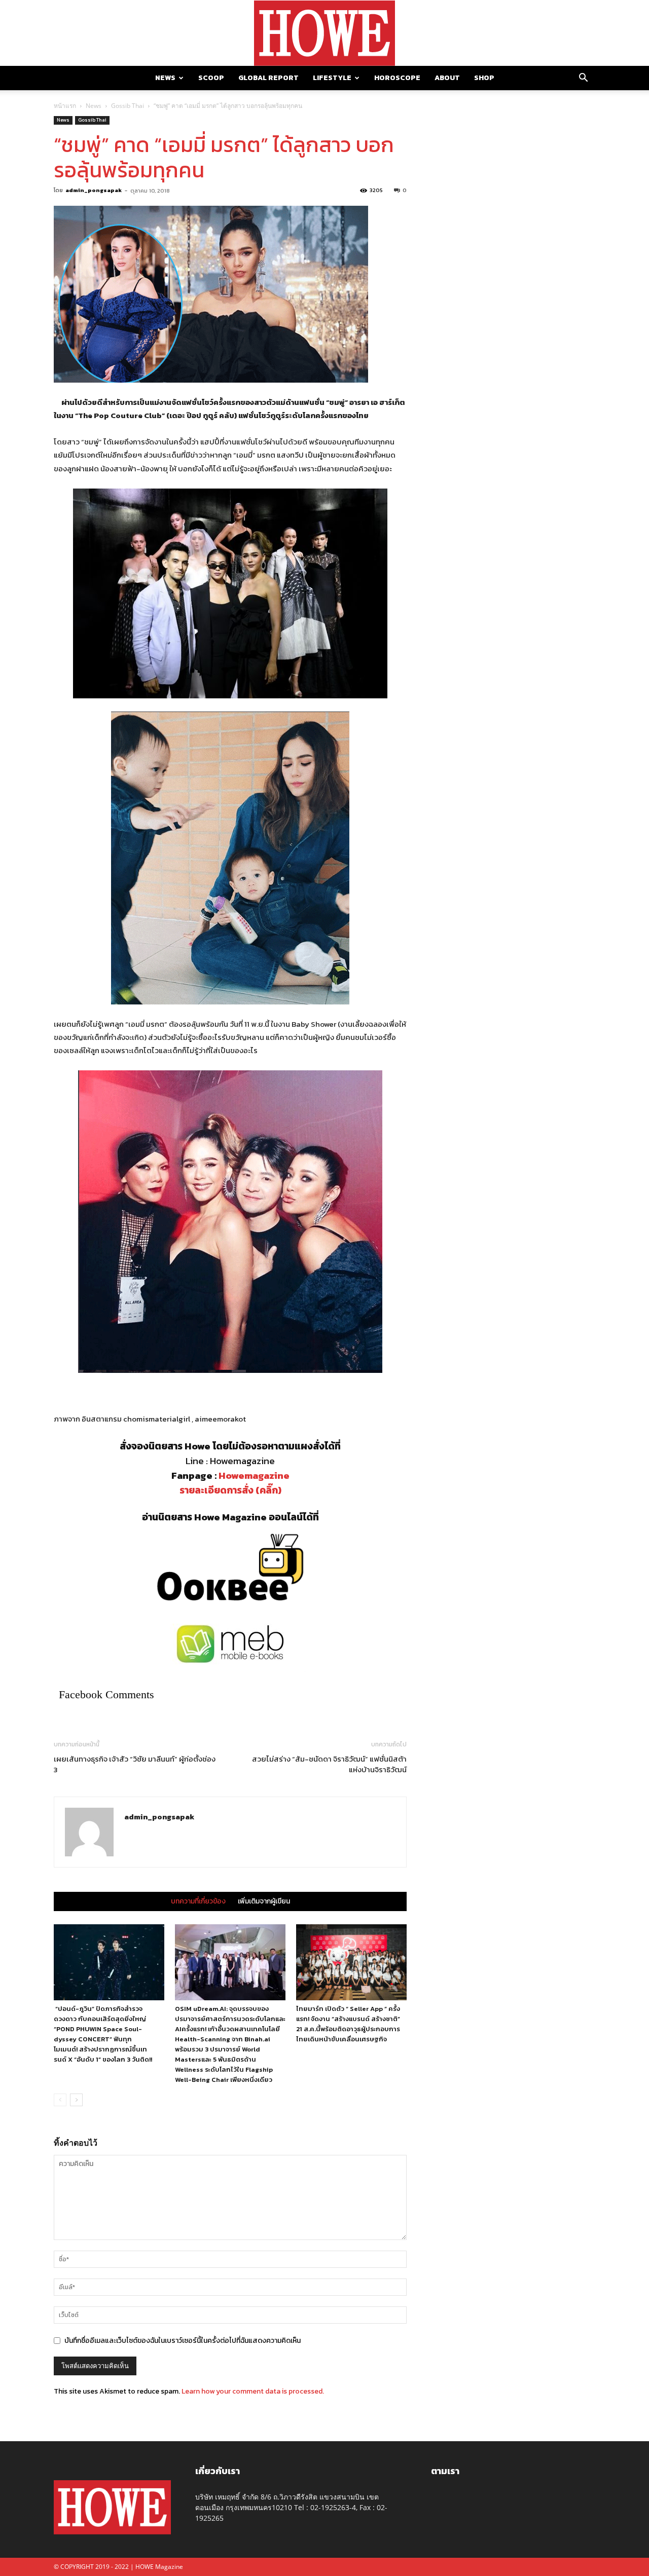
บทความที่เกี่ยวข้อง (198, 1901)
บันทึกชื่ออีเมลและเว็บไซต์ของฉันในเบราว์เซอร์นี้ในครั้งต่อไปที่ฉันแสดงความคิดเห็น (183, 2341)
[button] (583, 79)
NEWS (165, 78)
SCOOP (211, 78)
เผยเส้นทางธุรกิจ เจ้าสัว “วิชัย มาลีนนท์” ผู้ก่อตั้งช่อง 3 (135, 1764)
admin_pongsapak (94, 190)
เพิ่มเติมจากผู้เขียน (264, 1901)
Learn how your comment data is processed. (253, 2391)
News (94, 106)
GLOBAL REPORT (268, 78)
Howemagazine (254, 1476)
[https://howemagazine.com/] (324, 33)
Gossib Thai (128, 106)
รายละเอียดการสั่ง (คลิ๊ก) (230, 1490)
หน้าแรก (65, 106)
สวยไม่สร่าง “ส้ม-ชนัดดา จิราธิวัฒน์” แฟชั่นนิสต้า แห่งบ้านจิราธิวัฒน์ (329, 1764)
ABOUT (447, 78)
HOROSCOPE (397, 78)
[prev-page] (60, 2100)
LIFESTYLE (332, 78)
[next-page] (76, 2100)
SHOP (484, 78)
